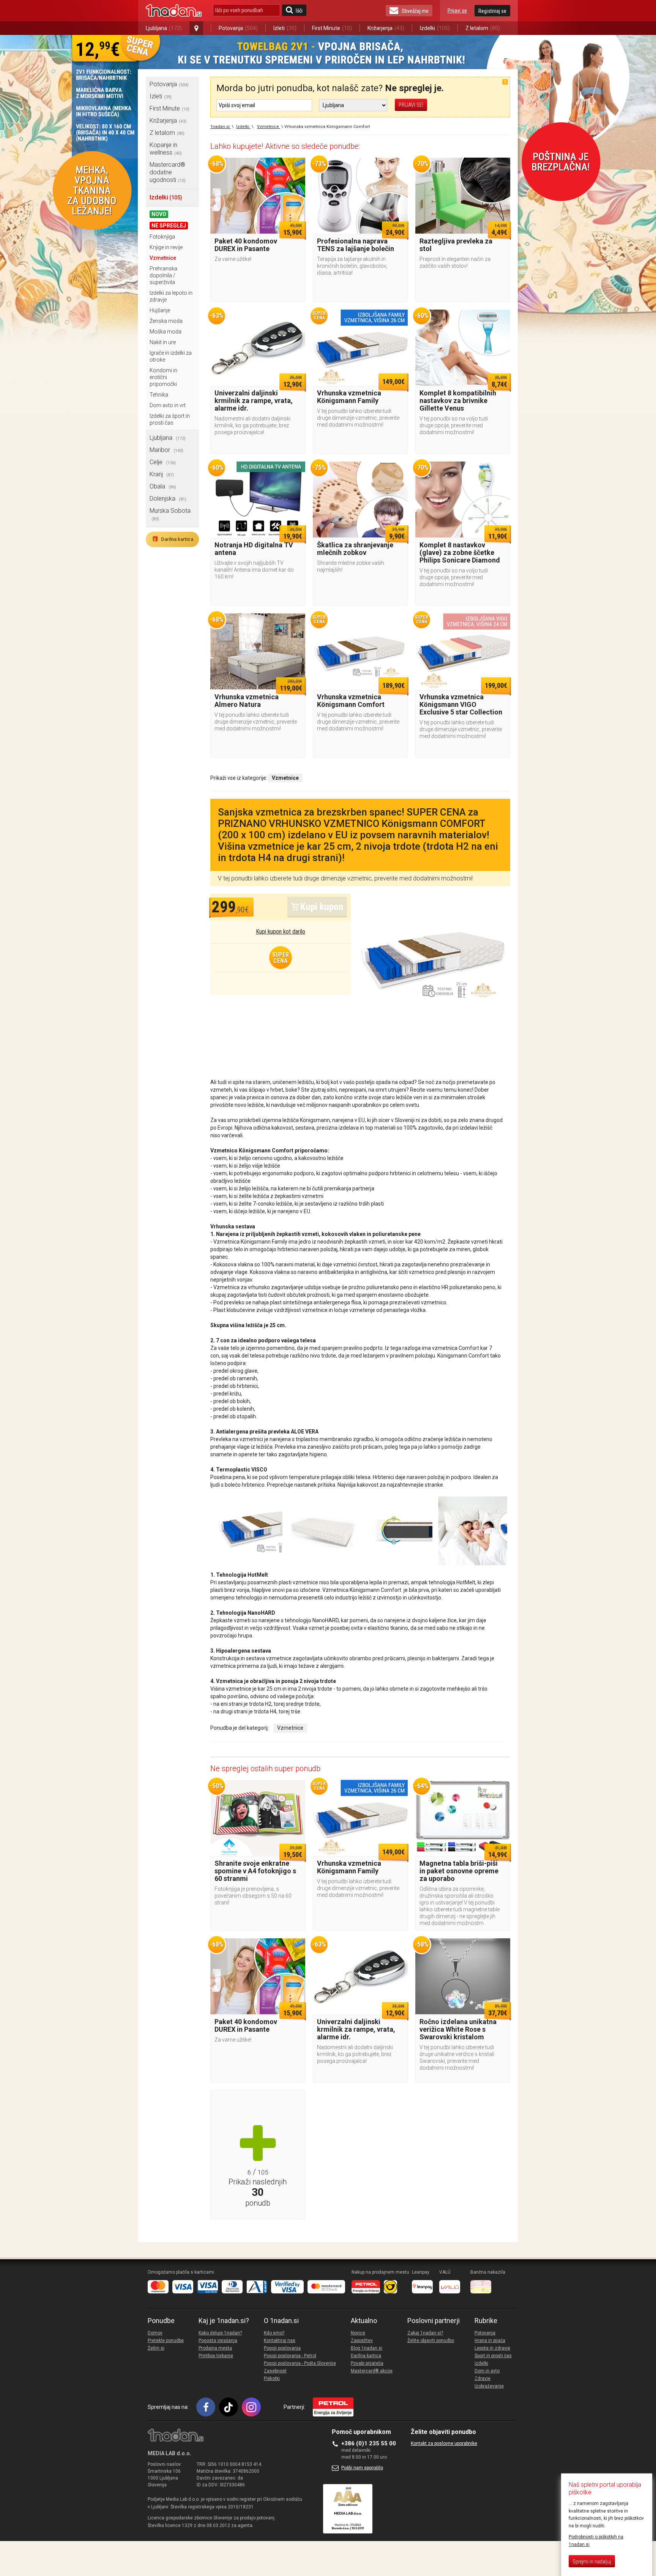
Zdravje (483, 2378)
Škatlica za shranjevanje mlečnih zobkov (355, 549)
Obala (163, 486)
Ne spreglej (169, 226)
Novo (159, 214)
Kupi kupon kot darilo (281, 932)
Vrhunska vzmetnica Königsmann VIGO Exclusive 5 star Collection (461, 704)
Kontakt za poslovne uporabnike (444, 2443)
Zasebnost (275, 2371)
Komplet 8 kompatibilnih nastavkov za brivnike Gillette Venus (458, 401)
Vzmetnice (163, 258)
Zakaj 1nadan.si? (425, 2333)
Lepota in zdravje (492, 2348)
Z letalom (483, 28)
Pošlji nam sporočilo (362, 2468)
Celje (163, 462)
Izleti (285, 28)
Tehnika (159, 395)
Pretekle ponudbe (166, 2341)
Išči (299, 11)
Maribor (166, 450)
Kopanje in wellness (166, 149)
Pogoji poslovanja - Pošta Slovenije (300, 2363)
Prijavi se (457, 11)
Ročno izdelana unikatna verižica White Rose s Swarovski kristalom (458, 2029)
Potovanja (238, 28)
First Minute (332, 28)
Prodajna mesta (215, 2348)
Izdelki (435, 28)
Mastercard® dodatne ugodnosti (168, 172)
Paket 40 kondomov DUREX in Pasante (246, 245)
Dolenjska (168, 499)
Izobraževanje (489, 2386)
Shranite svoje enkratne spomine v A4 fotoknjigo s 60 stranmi (255, 1871)
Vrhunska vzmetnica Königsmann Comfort (351, 701)
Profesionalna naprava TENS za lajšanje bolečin (356, 245)
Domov (155, 2333)
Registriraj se (492, 11)
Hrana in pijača (490, 2341)
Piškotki (272, 2378)
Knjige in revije (166, 247)
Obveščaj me (415, 11)
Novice (358, 2333)
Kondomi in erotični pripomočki (163, 377)
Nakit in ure (163, 342)
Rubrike (486, 2321)
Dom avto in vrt (168, 405)
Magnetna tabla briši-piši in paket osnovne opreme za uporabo (459, 1871)
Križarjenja (386, 28)
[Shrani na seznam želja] (296, 167)
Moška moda (166, 332)
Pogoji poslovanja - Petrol (290, 2356)
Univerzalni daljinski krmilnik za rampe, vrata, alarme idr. (254, 401)
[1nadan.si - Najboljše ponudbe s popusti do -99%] (174, 11)
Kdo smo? (274, 2333)
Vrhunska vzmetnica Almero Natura (247, 701)
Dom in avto (487, 2371)
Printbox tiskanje (216, 2356)
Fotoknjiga (162, 237)
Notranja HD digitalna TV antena (254, 549)
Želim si (156, 2348)
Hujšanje (160, 310)
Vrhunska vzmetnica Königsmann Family (349, 397)
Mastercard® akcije (372, 2371)
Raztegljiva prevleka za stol (456, 245)
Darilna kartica (172, 539)
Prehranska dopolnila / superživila (163, 275)
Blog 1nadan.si (367, 2348)
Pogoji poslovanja (282, 2348)
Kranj (162, 474)
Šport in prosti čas (493, 2356)
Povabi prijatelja (367, 2363)
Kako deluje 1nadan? (220, 2333)
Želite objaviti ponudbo (431, 2341)
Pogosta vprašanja (218, 2341)
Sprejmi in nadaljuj (592, 2562)
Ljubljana (164, 28)
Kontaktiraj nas (280, 2341)
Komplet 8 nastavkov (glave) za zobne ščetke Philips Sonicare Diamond (460, 552)
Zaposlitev (362, 2341)
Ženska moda (166, 321)
